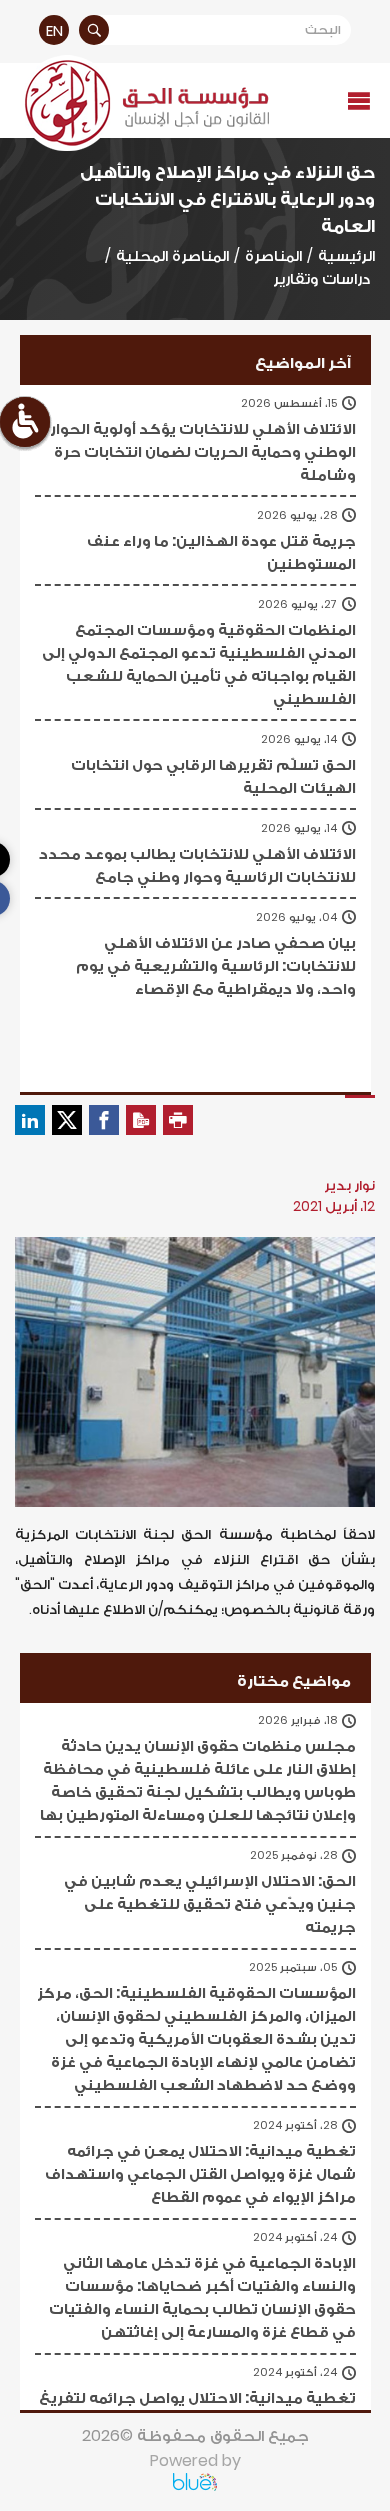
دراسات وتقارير (321, 278)
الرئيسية (346, 255)
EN (54, 30)
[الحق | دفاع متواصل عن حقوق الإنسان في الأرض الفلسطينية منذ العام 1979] (144, 103)
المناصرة (273, 255)
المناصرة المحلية (172, 255)
